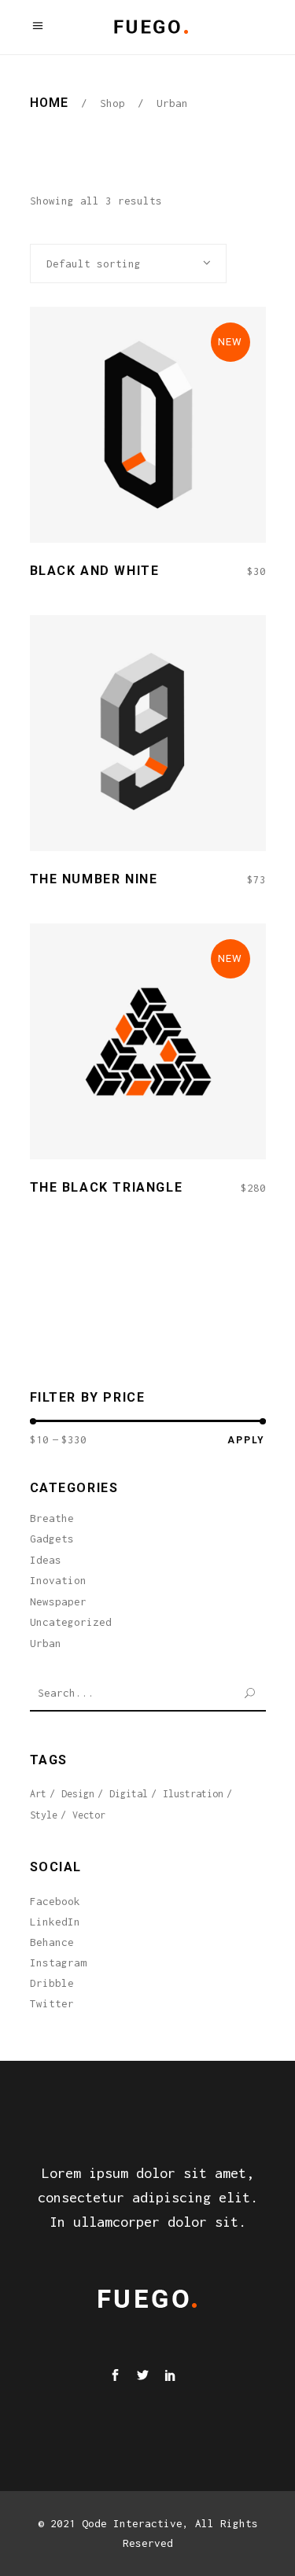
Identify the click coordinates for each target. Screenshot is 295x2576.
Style (44, 1815)
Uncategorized (71, 1622)
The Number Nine (94, 879)
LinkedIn (55, 1922)
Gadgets (52, 1539)
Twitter (52, 2003)
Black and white (95, 571)
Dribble (52, 1983)
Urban (46, 1643)
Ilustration (193, 1794)
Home (49, 103)
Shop (112, 103)
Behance (52, 1942)
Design (78, 1794)
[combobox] (128, 263)
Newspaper (58, 1601)
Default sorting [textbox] (94, 263)
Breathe (52, 1518)
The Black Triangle (107, 1187)
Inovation (58, 1580)
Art (38, 1794)
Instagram (58, 1962)
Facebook (55, 1901)
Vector (89, 1815)
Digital (129, 1794)
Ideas (46, 1560)
